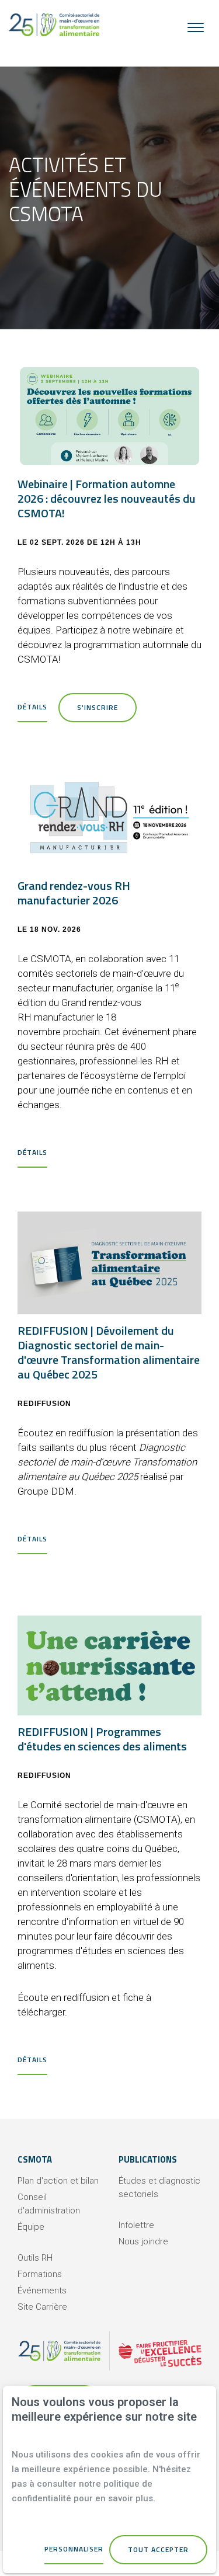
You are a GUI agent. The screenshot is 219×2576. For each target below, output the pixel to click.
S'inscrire (98, 707)
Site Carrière (42, 2307)
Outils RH (35, 2258)
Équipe (31, 2227)
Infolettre (136, 2225)
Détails (32, 707)
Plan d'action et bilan (58, 2181)
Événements (42, 2290)
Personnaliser (74, 2549)
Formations (40, 2274)
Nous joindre (143, 2241)
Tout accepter (158, 2549)
